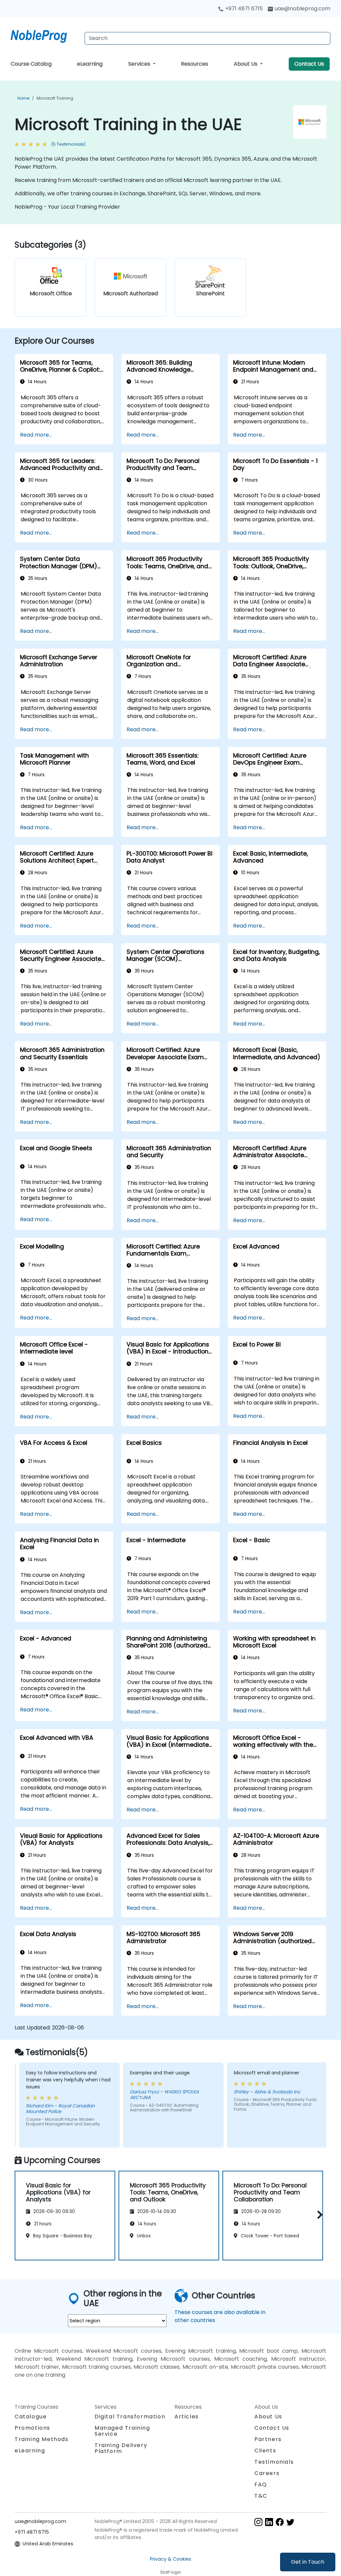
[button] (318, 2215)
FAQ (261, 2485)
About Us (246, 64)
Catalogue (31, 2417)
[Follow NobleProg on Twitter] (290, 2522)
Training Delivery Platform (121, 2448)
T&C (261, 2496)
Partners (268, 2439)
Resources (194, 64)
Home (23, 98)
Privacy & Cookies (170, 2559)
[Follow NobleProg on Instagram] (258, 2522)
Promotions (32, 2428)
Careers (267, 2473)
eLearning (90, 64)
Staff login (171, 2572)
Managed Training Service (122, 2431)
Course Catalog (31, 64)
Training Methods (42, 2439)
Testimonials (274, 2462)
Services (140, 64)
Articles (187, 2417)
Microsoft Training (55, 98)
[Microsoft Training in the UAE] (45, 35)
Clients (265, 2451)
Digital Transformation (130, 2417)
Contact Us (309, 64)
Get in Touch (308, 2562)
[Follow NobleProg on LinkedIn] (269, 2522)
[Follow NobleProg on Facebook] (280, 2522)
